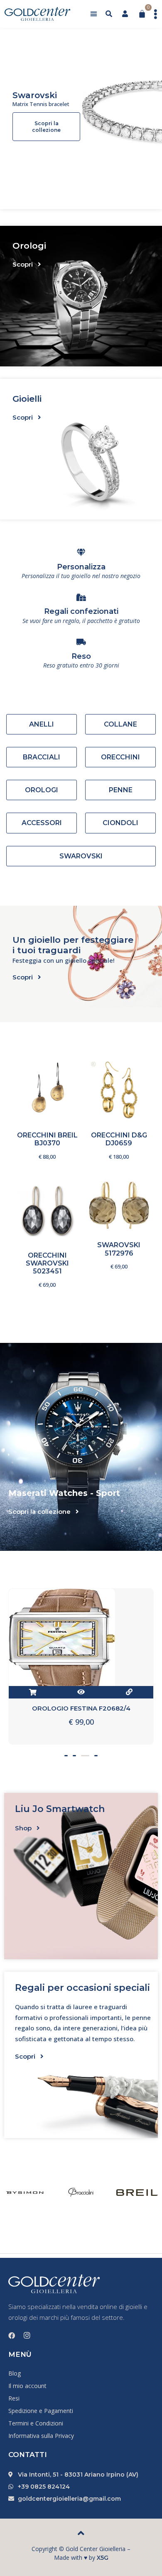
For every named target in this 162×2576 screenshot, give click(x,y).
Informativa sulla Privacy (41, 2436)
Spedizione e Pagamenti (41, 2411)
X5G (103, 2558)
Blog (15, 2373)
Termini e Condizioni (36, 2423)
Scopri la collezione (46, 127)
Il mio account (27, 2386)
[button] (94, 14)
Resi (14, 2398)
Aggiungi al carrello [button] (57, 1098)
